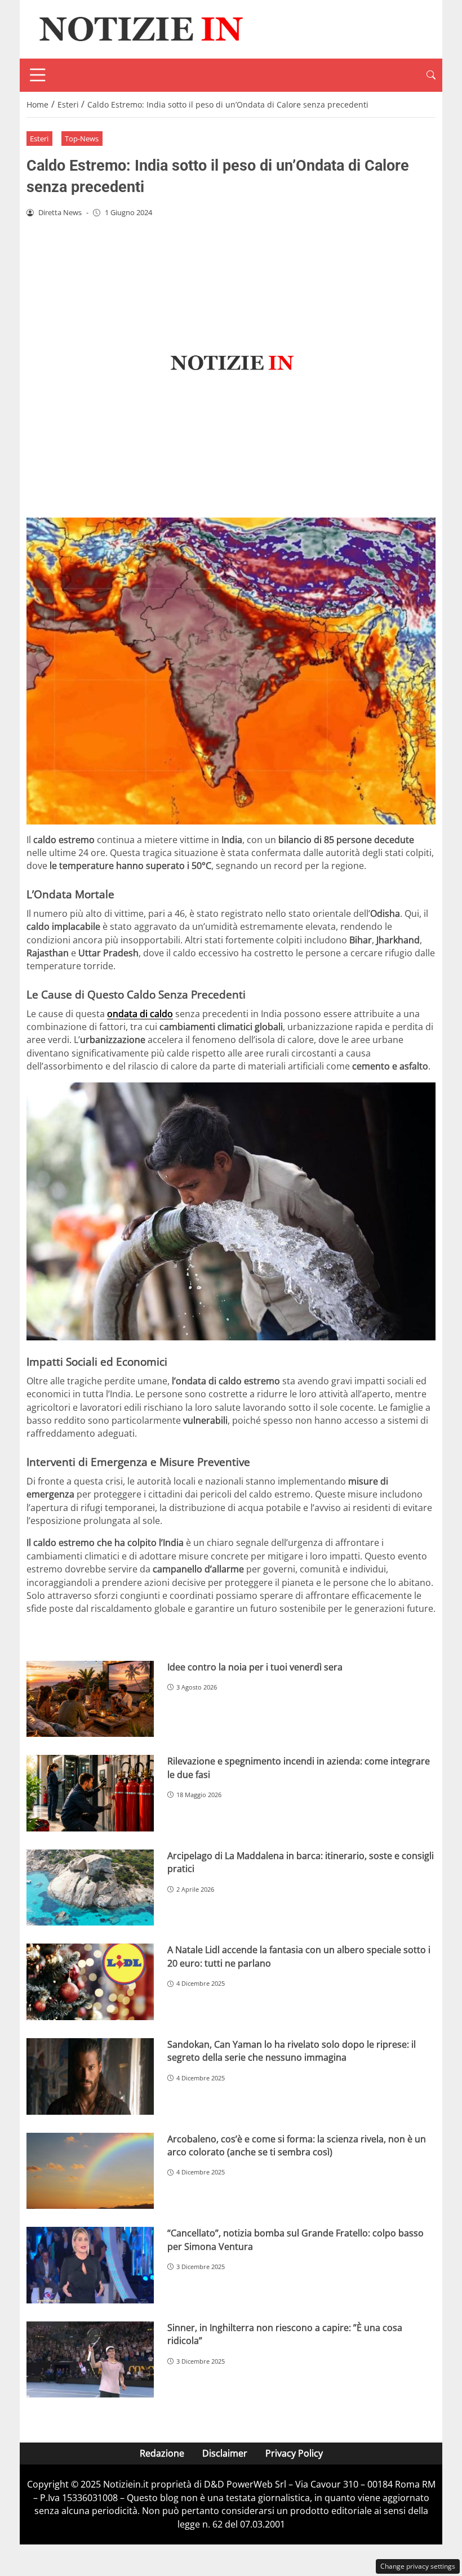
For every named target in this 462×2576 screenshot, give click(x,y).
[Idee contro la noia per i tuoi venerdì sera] (90, 1699)
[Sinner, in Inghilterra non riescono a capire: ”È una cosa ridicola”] (90, 2360)
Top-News (82, 139)
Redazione (162, 2453)
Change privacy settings (418, 2566)
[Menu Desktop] (38, 75)
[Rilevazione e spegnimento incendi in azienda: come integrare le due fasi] (90, 1793)
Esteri (39, 139)
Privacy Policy (294, 2453)
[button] (431, 75)
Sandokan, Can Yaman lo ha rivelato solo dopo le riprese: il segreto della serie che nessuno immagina (292, 2051)
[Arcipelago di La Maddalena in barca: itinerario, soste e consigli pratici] (90, 1888)
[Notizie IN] (139, 28)
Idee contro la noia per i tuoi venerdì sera (255, 1667)
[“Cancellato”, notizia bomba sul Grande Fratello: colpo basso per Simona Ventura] (90, 2265)
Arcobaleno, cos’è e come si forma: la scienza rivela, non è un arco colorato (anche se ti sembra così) (297, 2145)
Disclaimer (225, 2453)
